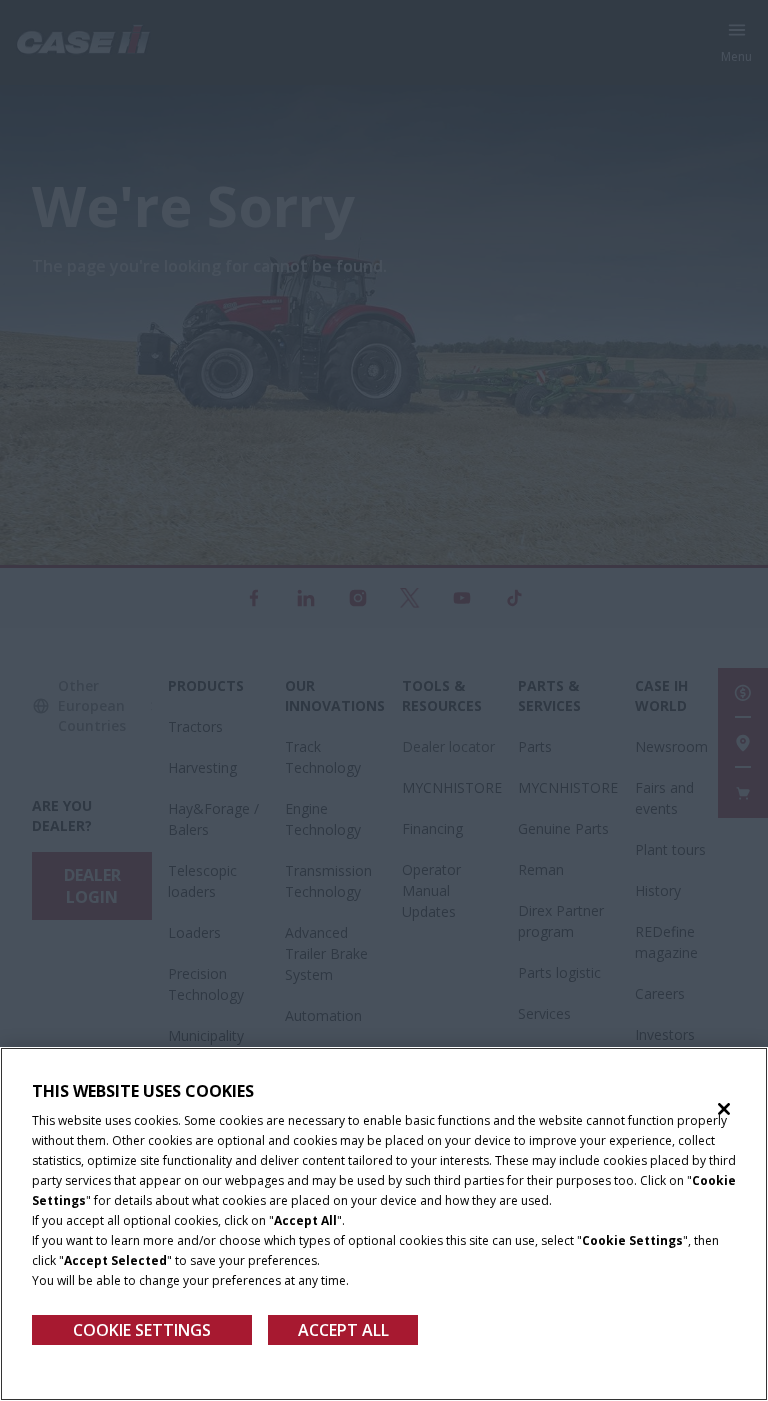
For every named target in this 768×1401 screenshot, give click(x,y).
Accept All (343, 1330)
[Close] (724, 1109)
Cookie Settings (142, 1330)
